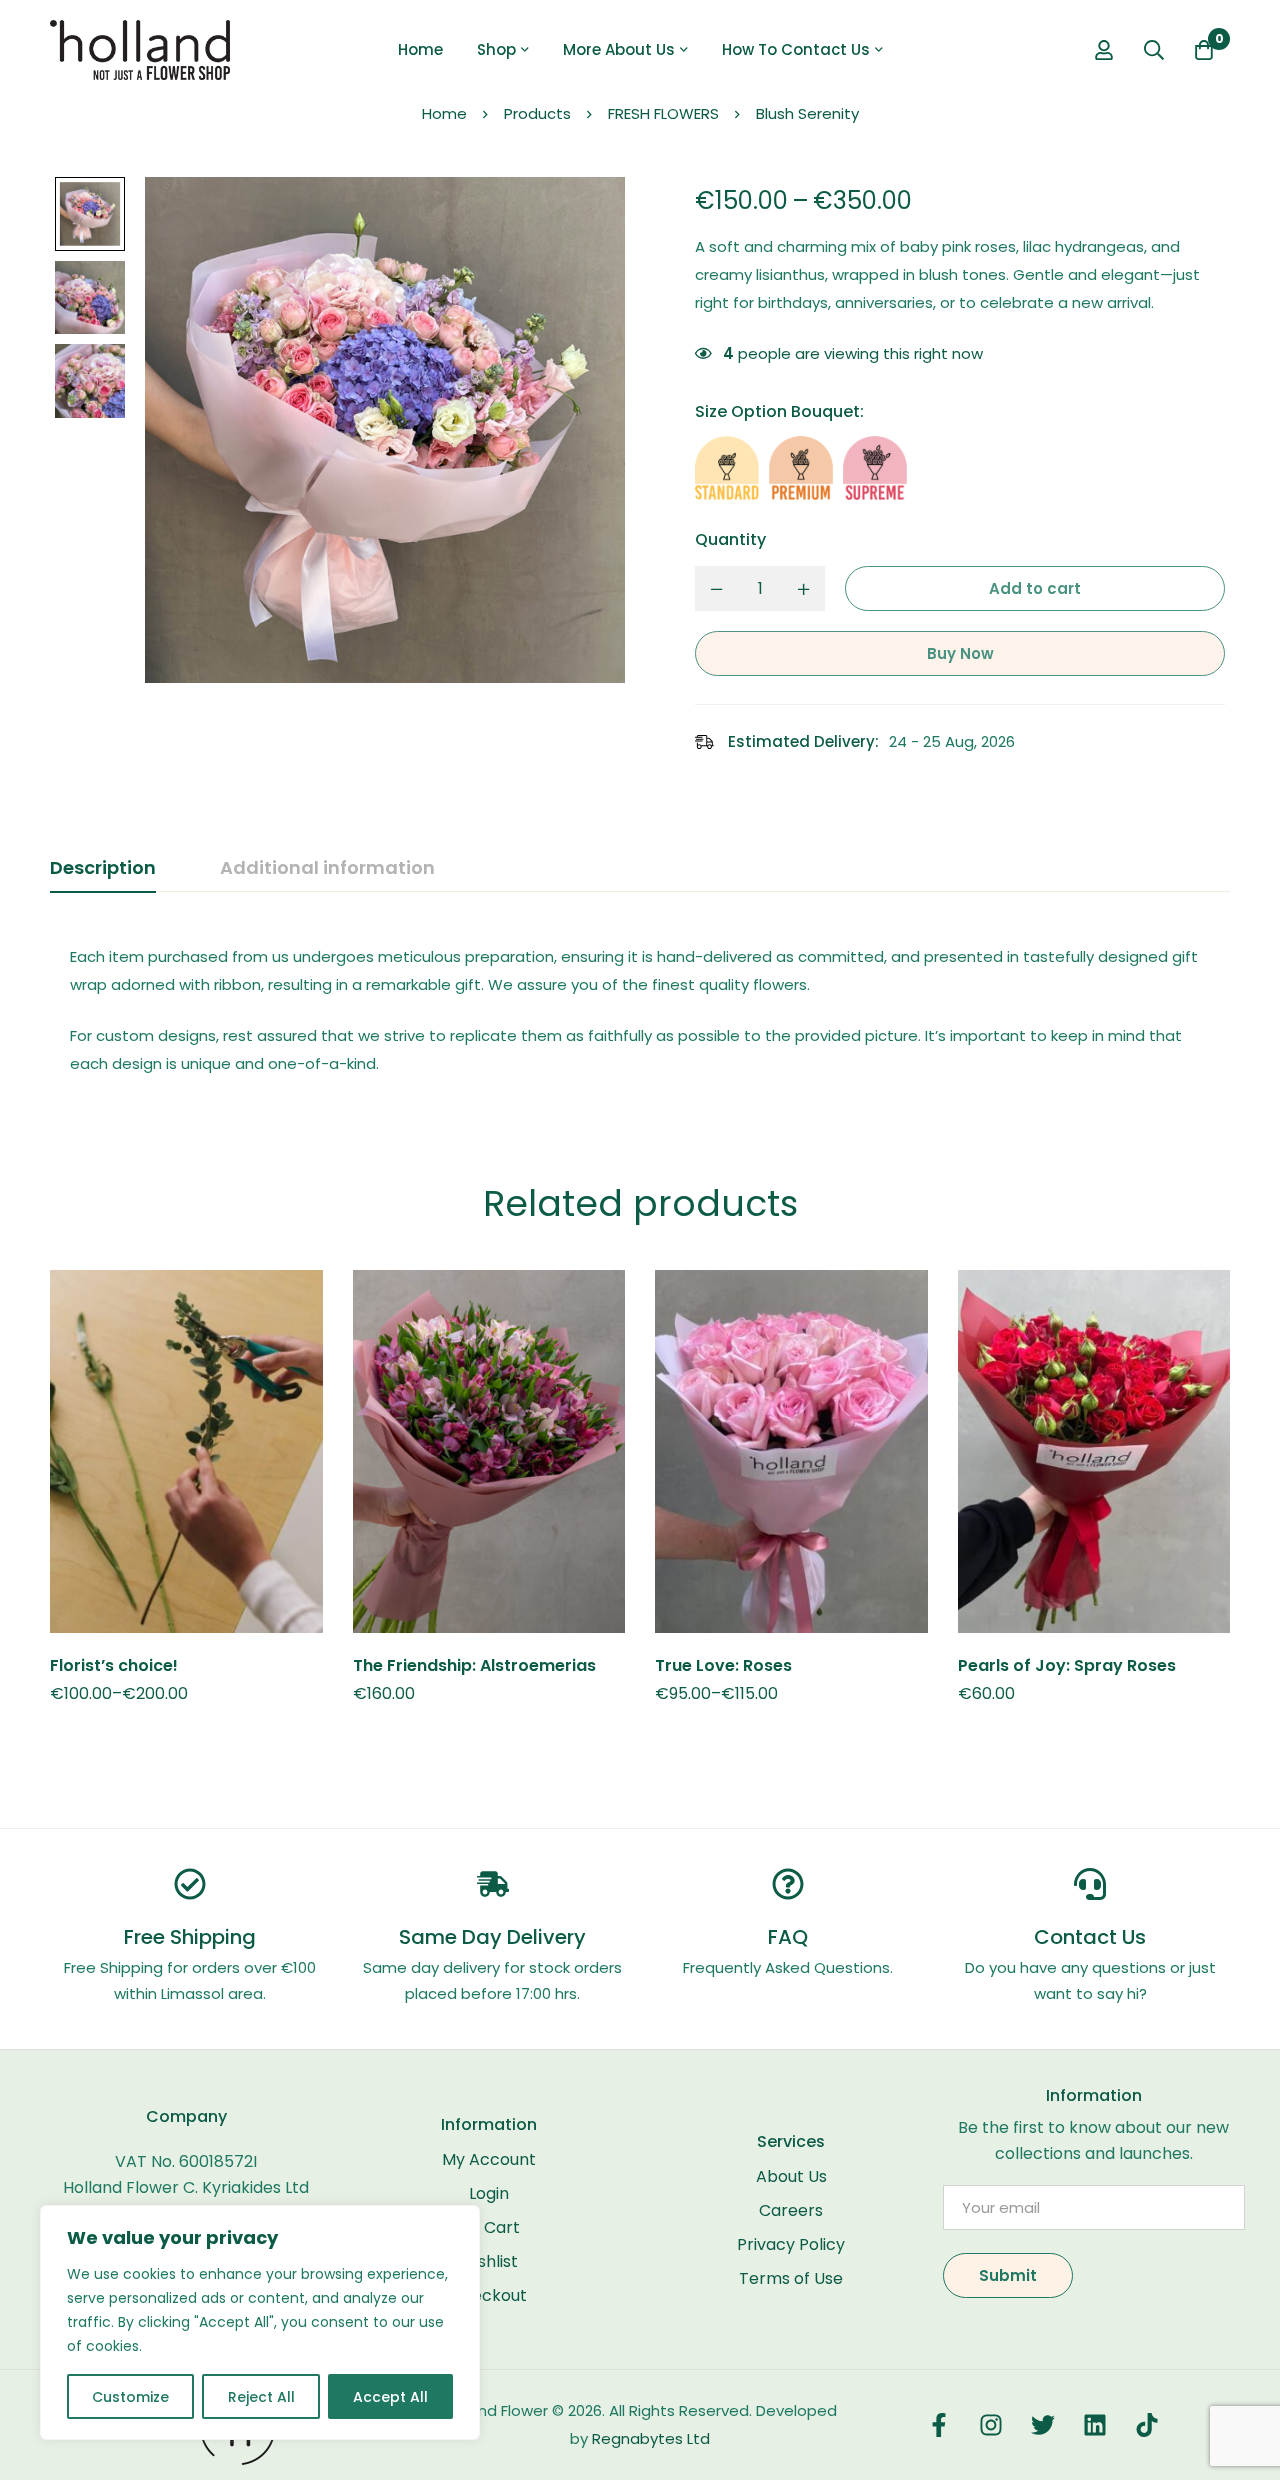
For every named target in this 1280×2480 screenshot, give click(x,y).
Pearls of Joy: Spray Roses (1067, 1665)
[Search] (1154, 50)
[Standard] (727, 468)
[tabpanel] (640, 1010)
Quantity (730, 539)
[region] (260, 2322)
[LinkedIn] (1095, 2425)
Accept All (390, 2397)
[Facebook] (939, 2425)
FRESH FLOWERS (663, 113)
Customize (130, 2397)
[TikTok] (1147, 2425)
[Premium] (801, 468)
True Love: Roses (723, 1665)
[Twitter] (1043, 2425)
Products (537, 113)
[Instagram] (991, 2425)
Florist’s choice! (114, 1665)
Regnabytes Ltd (651, 2438)
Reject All (261, 2397)
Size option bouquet (779, 411)
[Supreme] (875, 468)
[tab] (103, 869)
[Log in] (1104, 50)
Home (444, 113)
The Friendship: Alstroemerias (474, 1665)
